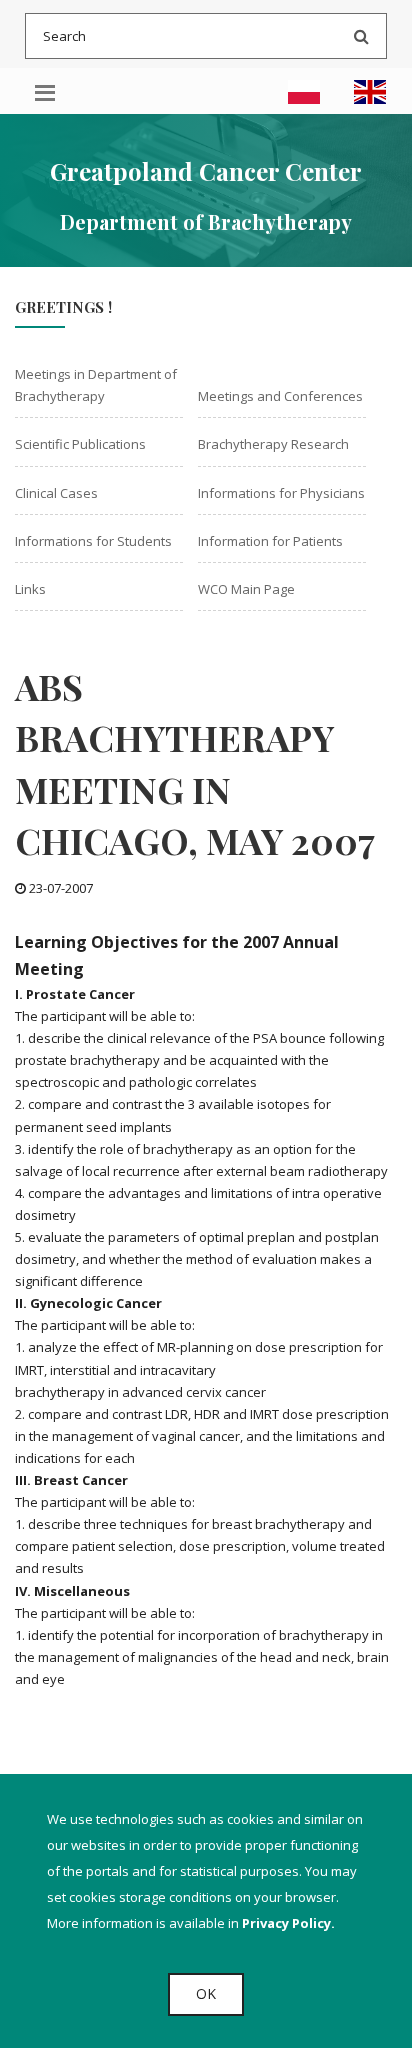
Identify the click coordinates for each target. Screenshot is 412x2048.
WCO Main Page (246, 589)
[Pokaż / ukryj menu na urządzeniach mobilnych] (45, 91)
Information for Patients (270, 541)
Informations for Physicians (281, 493)
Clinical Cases (56, 493)
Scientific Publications (80, 444)
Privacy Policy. (288, 1923)
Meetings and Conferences (280, 396)
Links (30, 589)
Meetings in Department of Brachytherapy (96, 385)
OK (206, 1993)
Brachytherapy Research (273, 444)
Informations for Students (93, 541)
